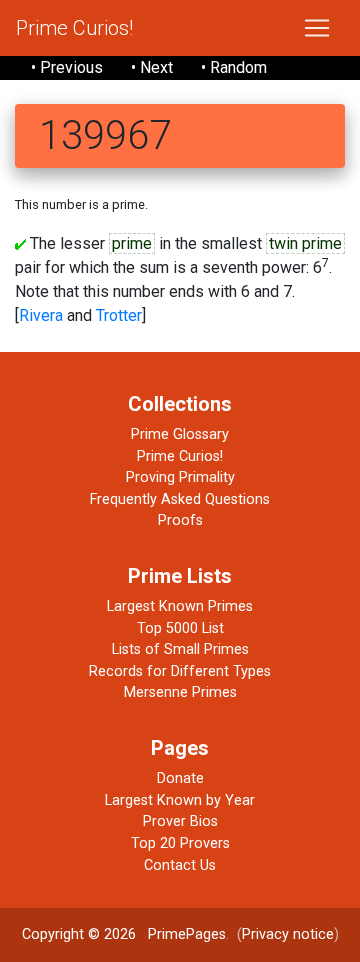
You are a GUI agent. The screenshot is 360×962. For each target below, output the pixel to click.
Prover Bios (180, 821)
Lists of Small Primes (180, 649)
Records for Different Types (180, 671)
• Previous (67, 67)
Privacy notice (288, 934)
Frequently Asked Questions (180, 499)
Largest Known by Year (180, 800)
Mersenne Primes (180, 692)
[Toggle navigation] (317, 28)
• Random (234, 67)
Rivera (41, 315)
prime (132, 243)
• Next (152, 67)
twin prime (305, 243)
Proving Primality (180, 477)
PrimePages (187, 934)
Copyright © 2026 (79, 934)
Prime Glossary (180, 434)
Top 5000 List (180, 628)
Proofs (180, 520)
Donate (180, 778)
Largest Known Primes (180, 606)
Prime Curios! (74, 28)
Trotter (119, 315)
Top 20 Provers (180, 843)
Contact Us (180, 865)
